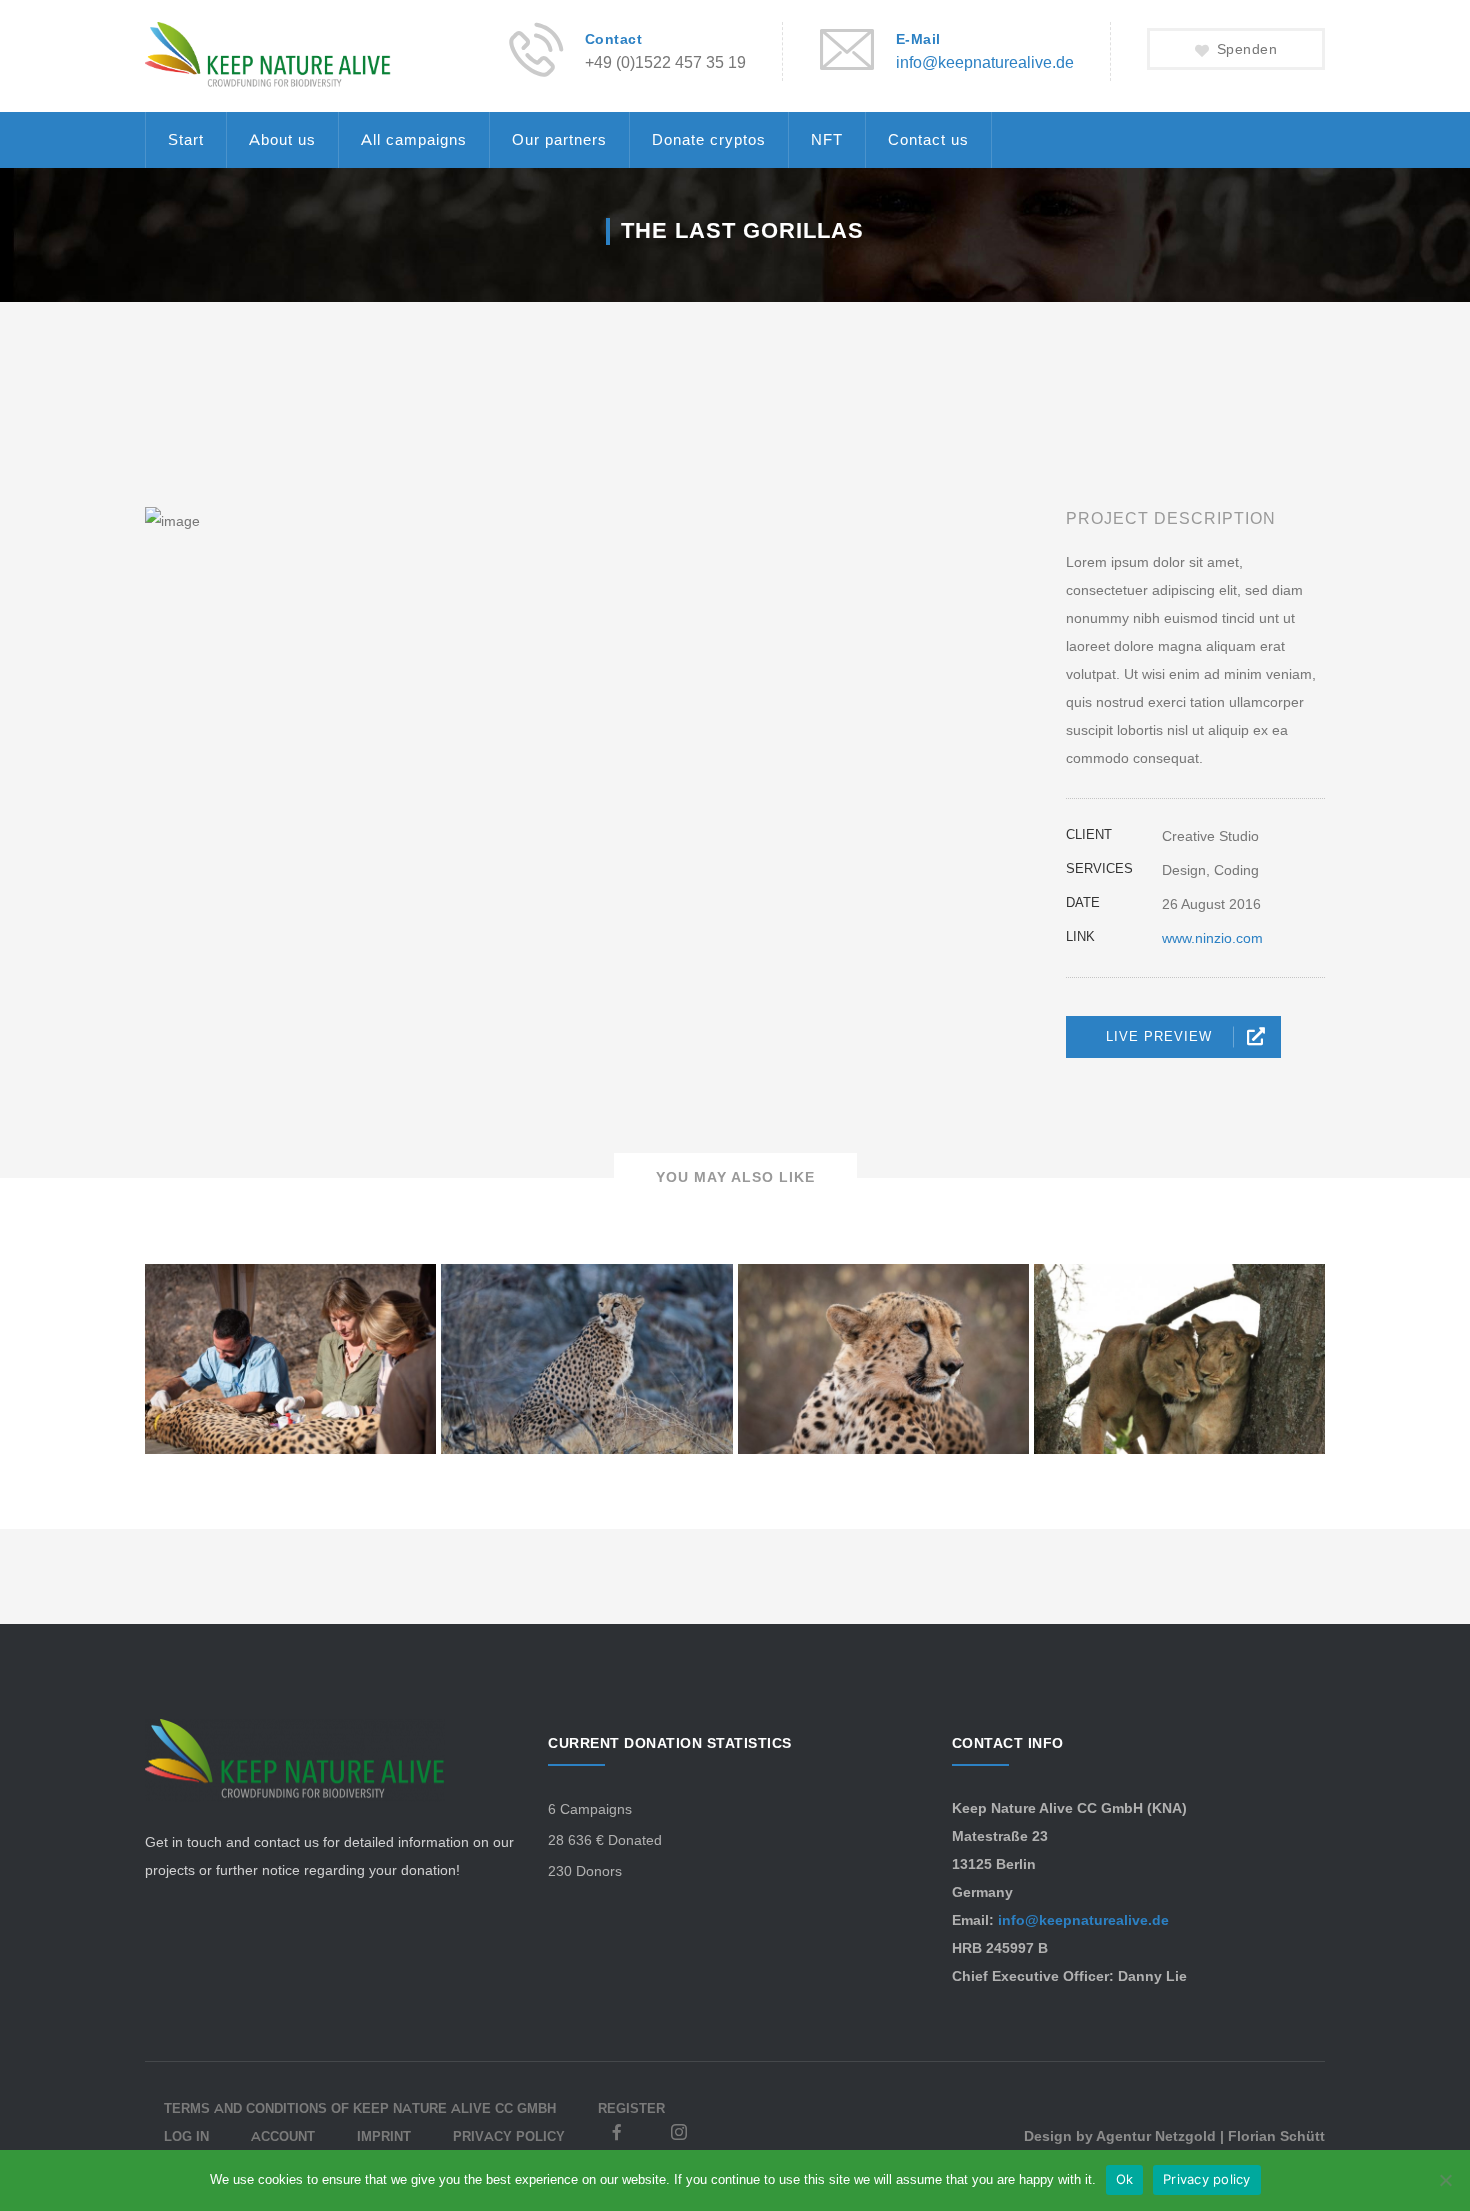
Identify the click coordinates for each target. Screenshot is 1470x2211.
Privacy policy (1207, 2179)
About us (282, 139)
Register (631, 2108)
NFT (827, 139)
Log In (186, 2136)
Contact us (928, 139)
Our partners (559, 139)
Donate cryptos (709, 139)
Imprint (384, 2136)
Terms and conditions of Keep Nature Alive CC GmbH (360, 2108)
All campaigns (414, 139)
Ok (1125, 2179)
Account (283, 2136)
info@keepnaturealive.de (985, 62)
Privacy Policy (509, 2136)
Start (186, 139)
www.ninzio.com (1212, 938)
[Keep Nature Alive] (268, 55)
